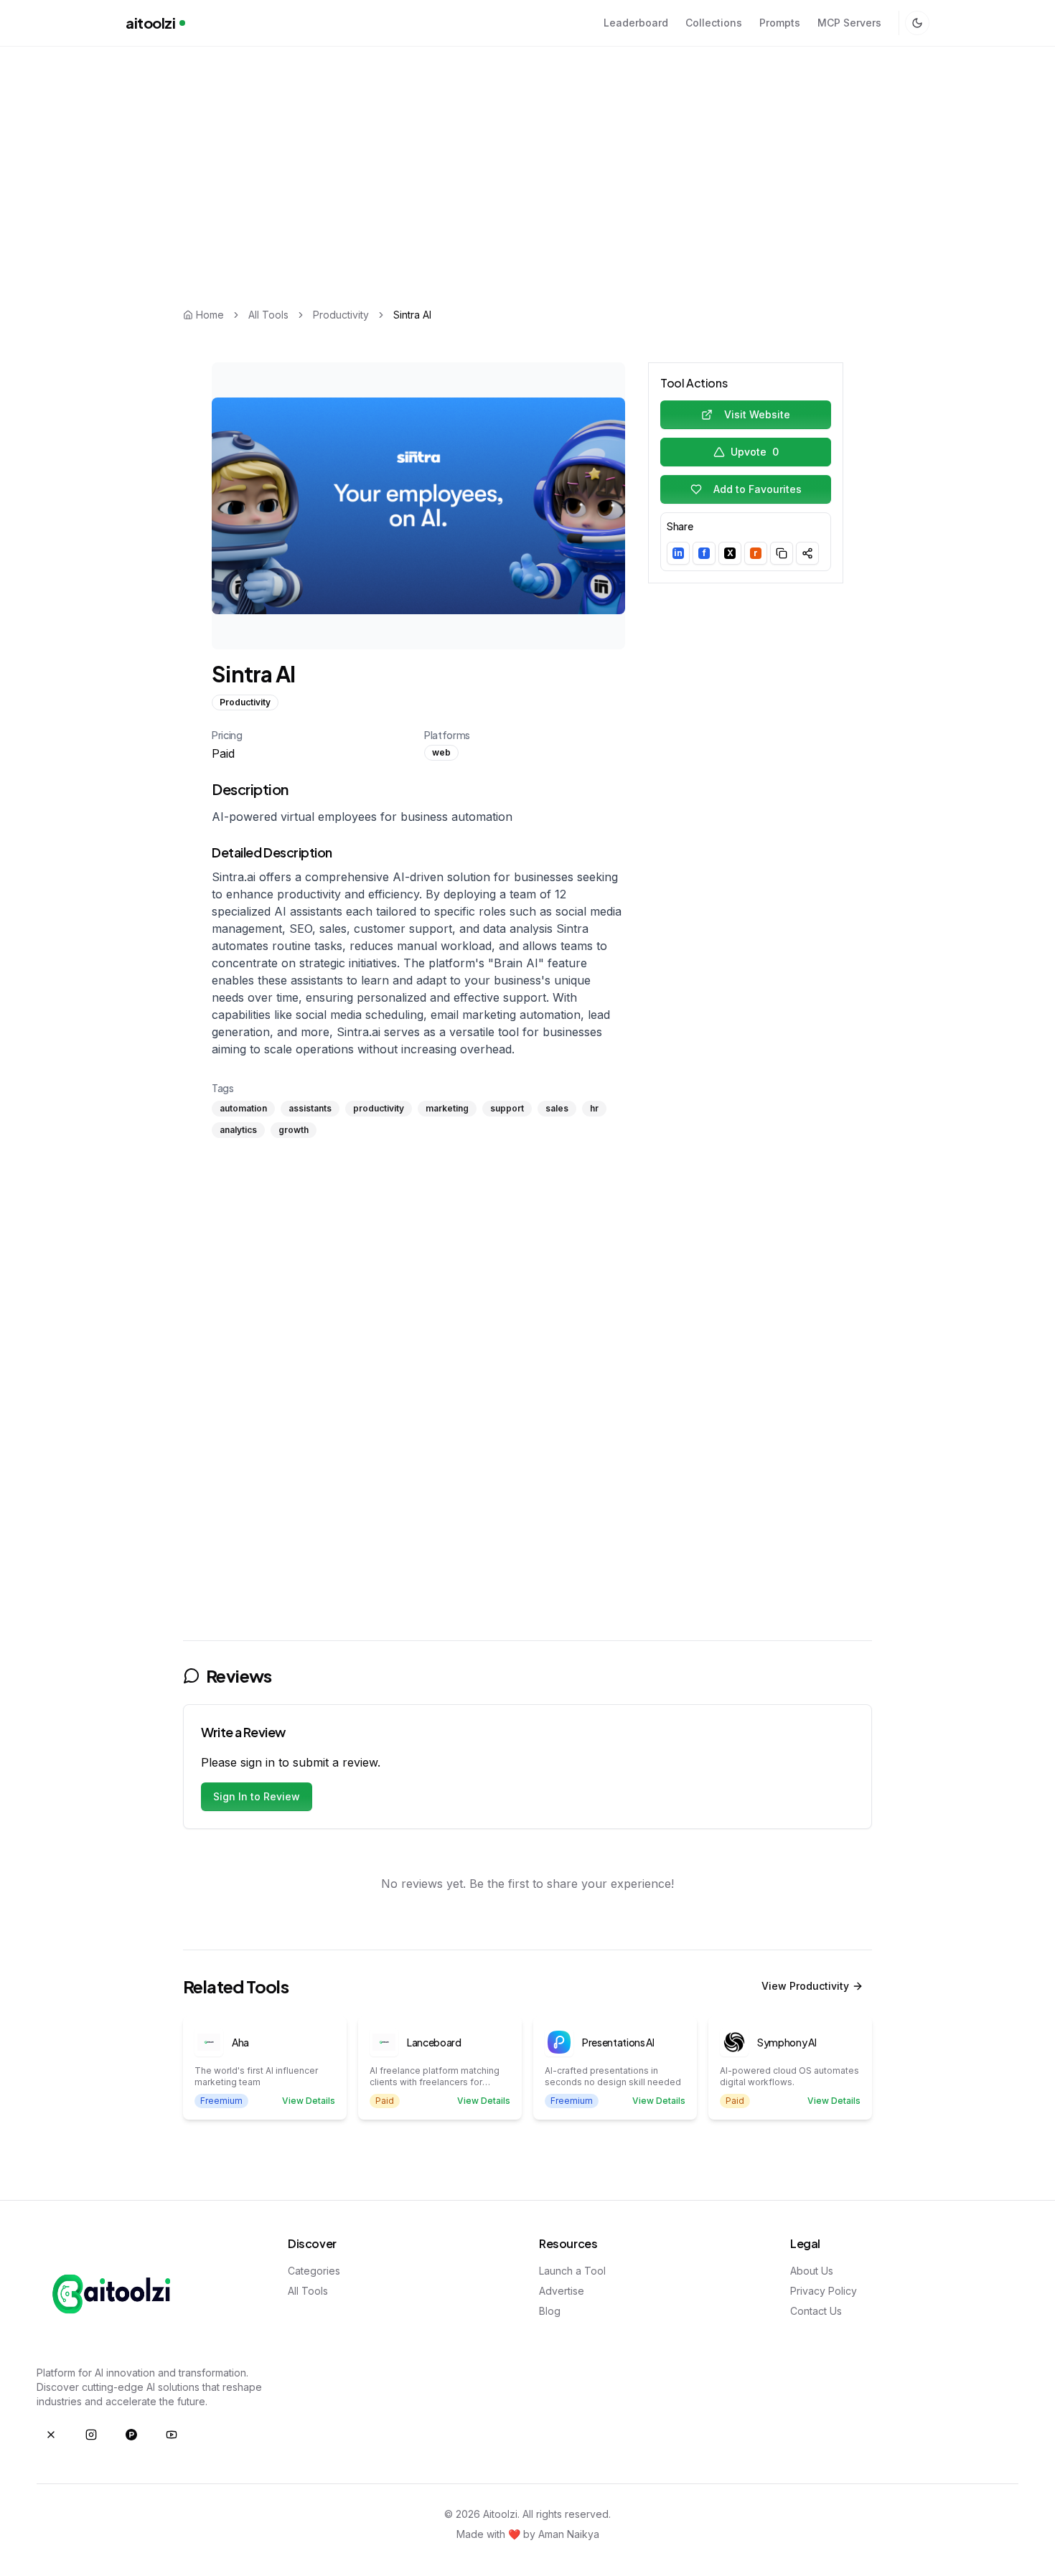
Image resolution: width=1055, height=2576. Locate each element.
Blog (550, 2311)
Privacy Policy (824, 2291)
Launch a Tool (572, 2271)
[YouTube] (172, 2435)
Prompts (780, 23)
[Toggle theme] (917, 23)
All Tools (268, 315)
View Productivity (805, 1986)
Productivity (341, 315)
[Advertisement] (527, 153)
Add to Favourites (758, 489)
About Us (812, 2271)
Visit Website (757, 414)
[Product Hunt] (131, 2435)
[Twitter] (51, 2435)
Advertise (562, 2291)
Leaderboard (636, 23)
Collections (714, 23)
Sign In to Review (257, 1796)
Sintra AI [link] (412, 315)
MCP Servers (849, 23)
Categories (314, 2271)
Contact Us (816, 2311)
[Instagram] (91, 2435)
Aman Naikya (569, 2534)
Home (210, 315)
